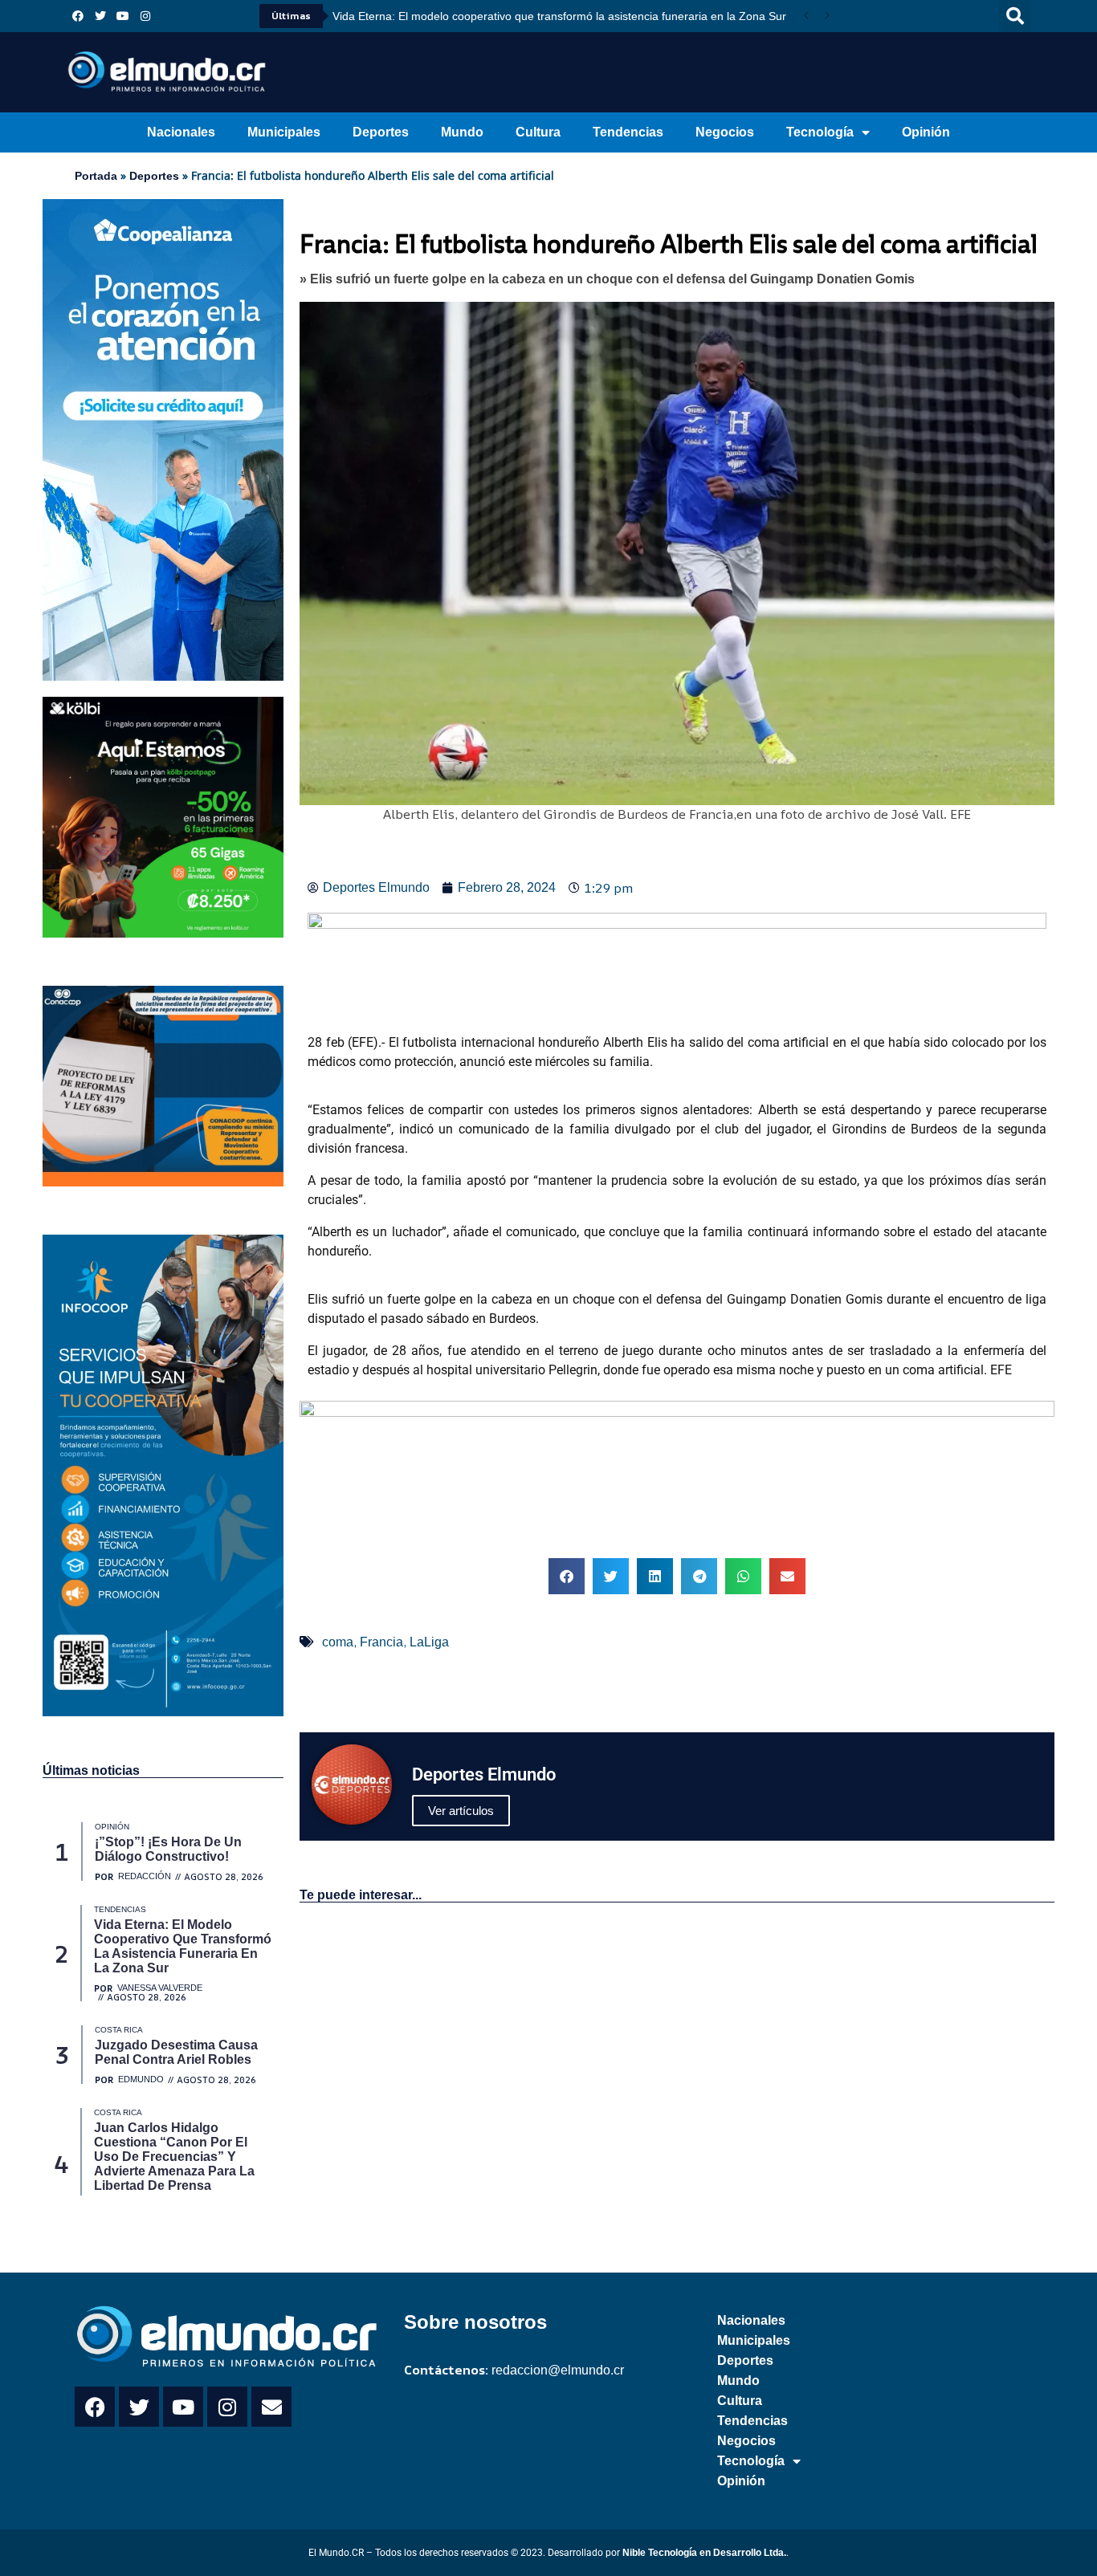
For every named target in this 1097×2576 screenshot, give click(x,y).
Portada (96, 176)
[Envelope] (271, 2407)
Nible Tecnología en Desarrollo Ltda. (704, 2553)
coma (338, 1642)
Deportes (381, 132)
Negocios (725, 132)
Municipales (284, 132)
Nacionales (181, 132)
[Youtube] (123, 16)
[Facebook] (78, 16)
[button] (1015, 16)
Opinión (926, 132)
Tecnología (820, 132)
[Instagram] (145, 16)
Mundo (462, 132)
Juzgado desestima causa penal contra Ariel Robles (508, 16)
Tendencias (628, 132)
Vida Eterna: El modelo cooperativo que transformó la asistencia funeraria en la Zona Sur (366, 16)
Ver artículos (461, 1811)
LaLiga (429, 1642)
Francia (381, 1642)
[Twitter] (100, 16)
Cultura (538, 132)
